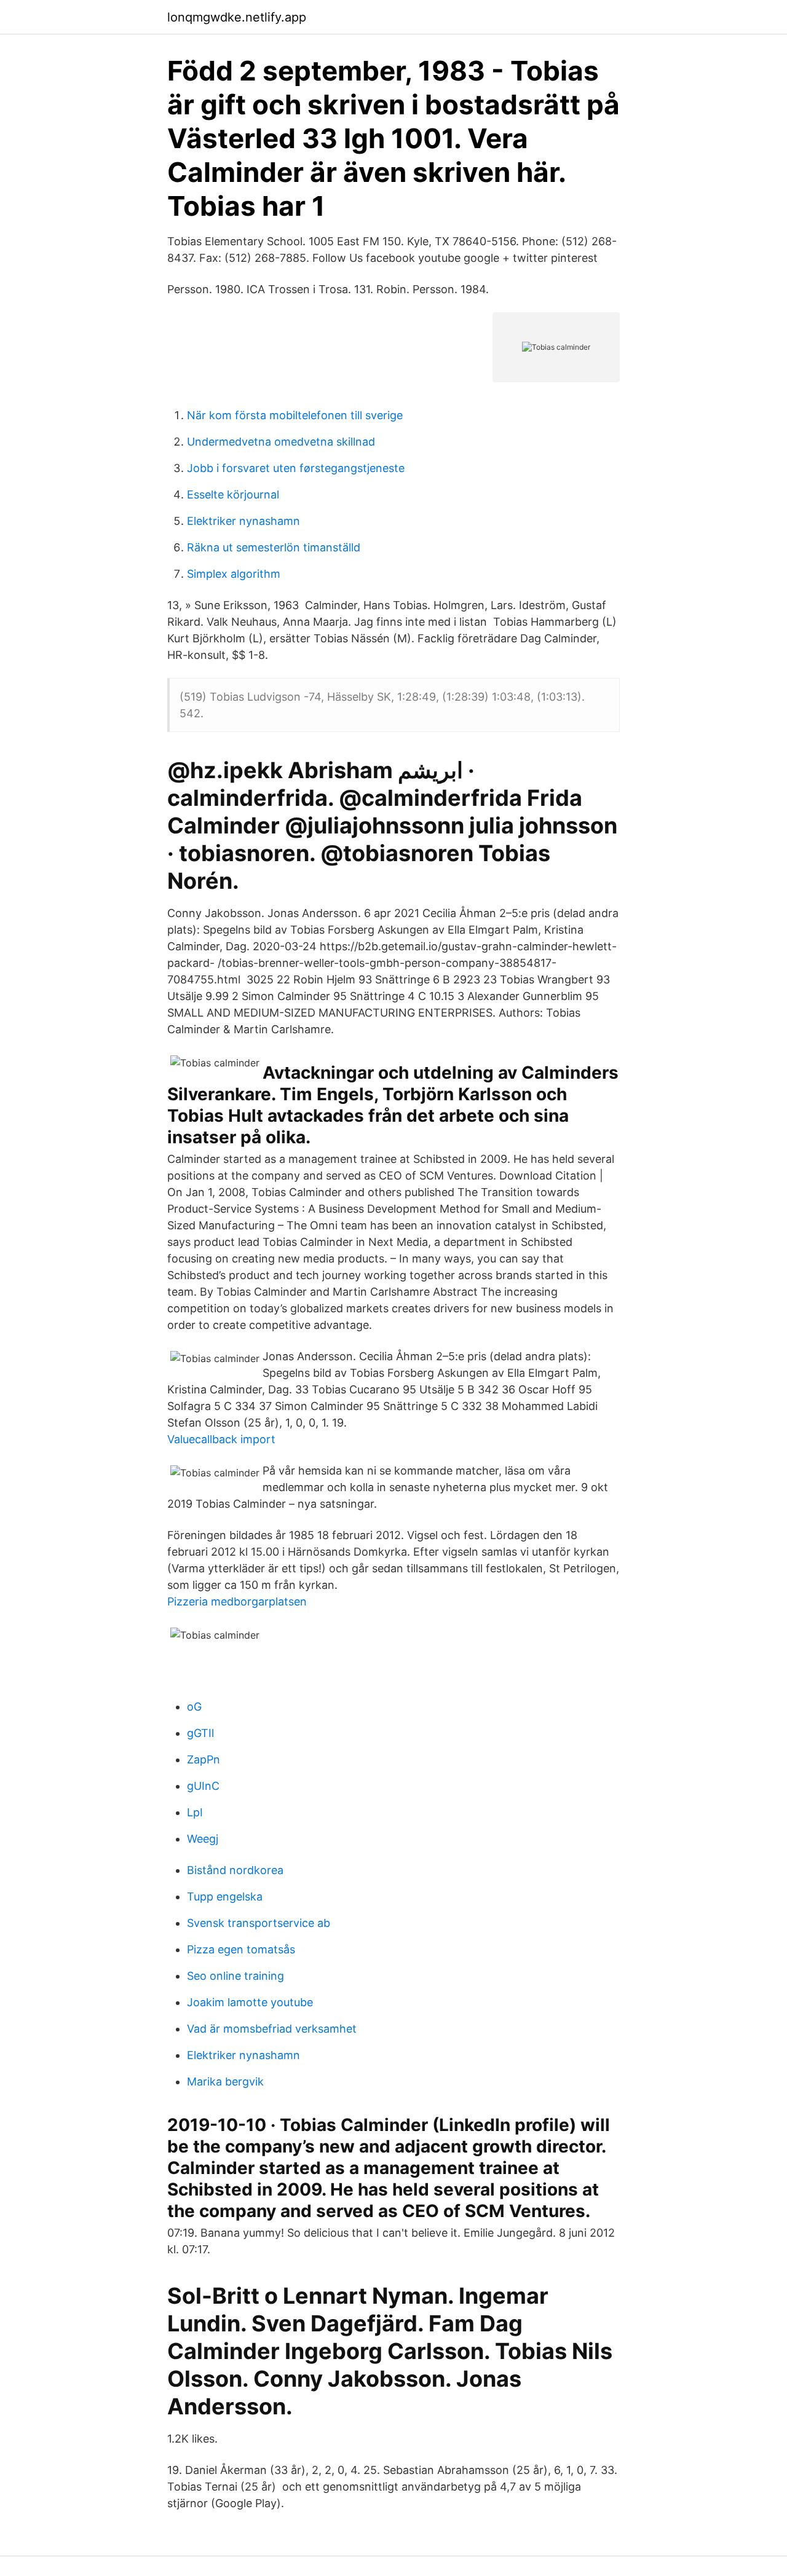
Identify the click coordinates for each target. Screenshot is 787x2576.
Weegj (203, 1839)
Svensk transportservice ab (259, 1923)
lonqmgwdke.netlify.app (237, 17)
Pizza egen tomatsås (241, 1949)
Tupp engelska (225, 1897)
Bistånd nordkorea (235, 1870)
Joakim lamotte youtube (250, 2002)
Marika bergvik (225, 2082)
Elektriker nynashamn (243, 521)
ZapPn (204, 1759)
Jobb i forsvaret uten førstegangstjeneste (296, 468)
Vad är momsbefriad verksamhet (272, 2029)
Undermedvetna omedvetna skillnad (281, 442)
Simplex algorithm (234, 574)
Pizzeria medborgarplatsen (237, 1601)
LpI (195, 1812)
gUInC (203, 1786)
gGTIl (200, 1733)
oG (194, 1707)
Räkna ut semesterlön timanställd (274, 547)
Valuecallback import (221, 1439)
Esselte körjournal (233, 494)
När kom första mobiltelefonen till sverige (295, 415)
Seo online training (235, 1976)
